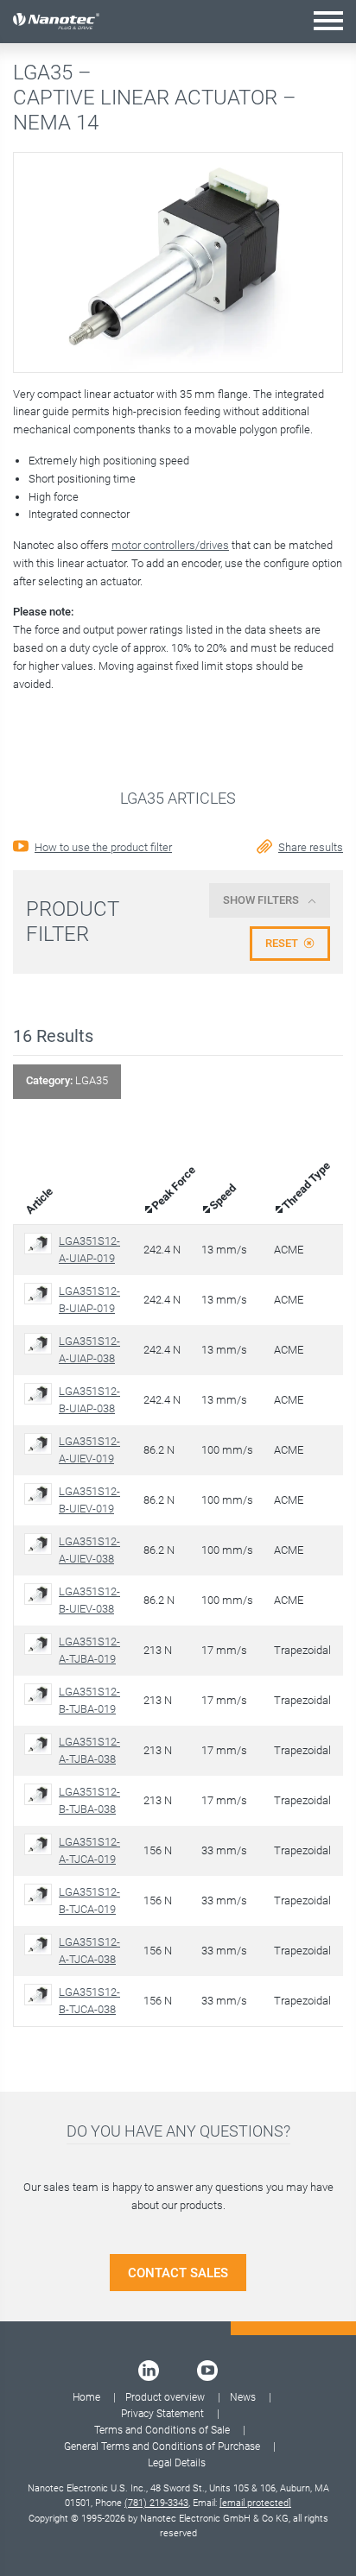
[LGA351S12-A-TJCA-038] (41, 1945)
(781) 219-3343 (156, 2503)
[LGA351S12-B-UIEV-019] (41, 1494)
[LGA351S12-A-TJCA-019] (41, 1844)
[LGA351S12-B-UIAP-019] (41, 1294)
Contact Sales (178, 2273)
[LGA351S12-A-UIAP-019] (41, 1244)
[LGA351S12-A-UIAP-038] (41, 1344)
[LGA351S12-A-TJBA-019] (41, 1644)
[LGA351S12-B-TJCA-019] (41, 1894)
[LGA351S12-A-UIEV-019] (41, 1444)
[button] (328, 20)
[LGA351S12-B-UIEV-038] (41, 1594)
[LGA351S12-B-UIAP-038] (41, 1394)
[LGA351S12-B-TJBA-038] (41, 1794)
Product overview (165, 2397)
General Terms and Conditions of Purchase (162, 2447)
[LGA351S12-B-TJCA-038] (41, 1995)
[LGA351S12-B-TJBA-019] (41, 1694)
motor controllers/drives (170, 545)
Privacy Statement (162, 2414)
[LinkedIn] (149, 2371)
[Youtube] (207, 2371)
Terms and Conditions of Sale (162, 2430)
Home (86, 2397)
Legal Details (177, 2463)
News (243, 2397)
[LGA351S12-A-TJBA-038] (41, 1744)
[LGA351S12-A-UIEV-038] (41, 1544)
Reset (282, 943)
